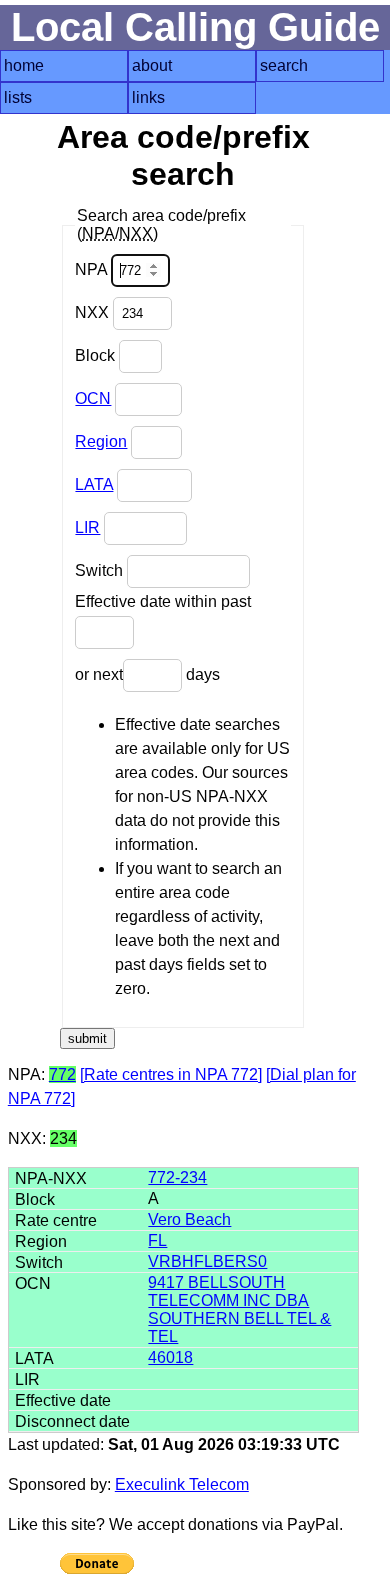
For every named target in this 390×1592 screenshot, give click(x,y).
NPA (93, 269)
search (284, 65)
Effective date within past (163, 601)
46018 (170, 1357)
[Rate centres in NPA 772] (171, 1074)
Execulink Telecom (182, 1484)
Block (97, 355)
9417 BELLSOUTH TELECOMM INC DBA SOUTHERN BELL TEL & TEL (239, 1309)
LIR (87, 527)
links (148, 97)
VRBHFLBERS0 (207, 1261)
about (152, 65)
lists (18, 97)
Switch (101, 570)
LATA (94, 484)
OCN (93, 398)
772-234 (177, 1177)
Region (101, 441)
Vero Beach (189, 1219)
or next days (147, 674)
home (24, 65)
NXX (94, 312)
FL (157, 1240)
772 (62, 1074)
